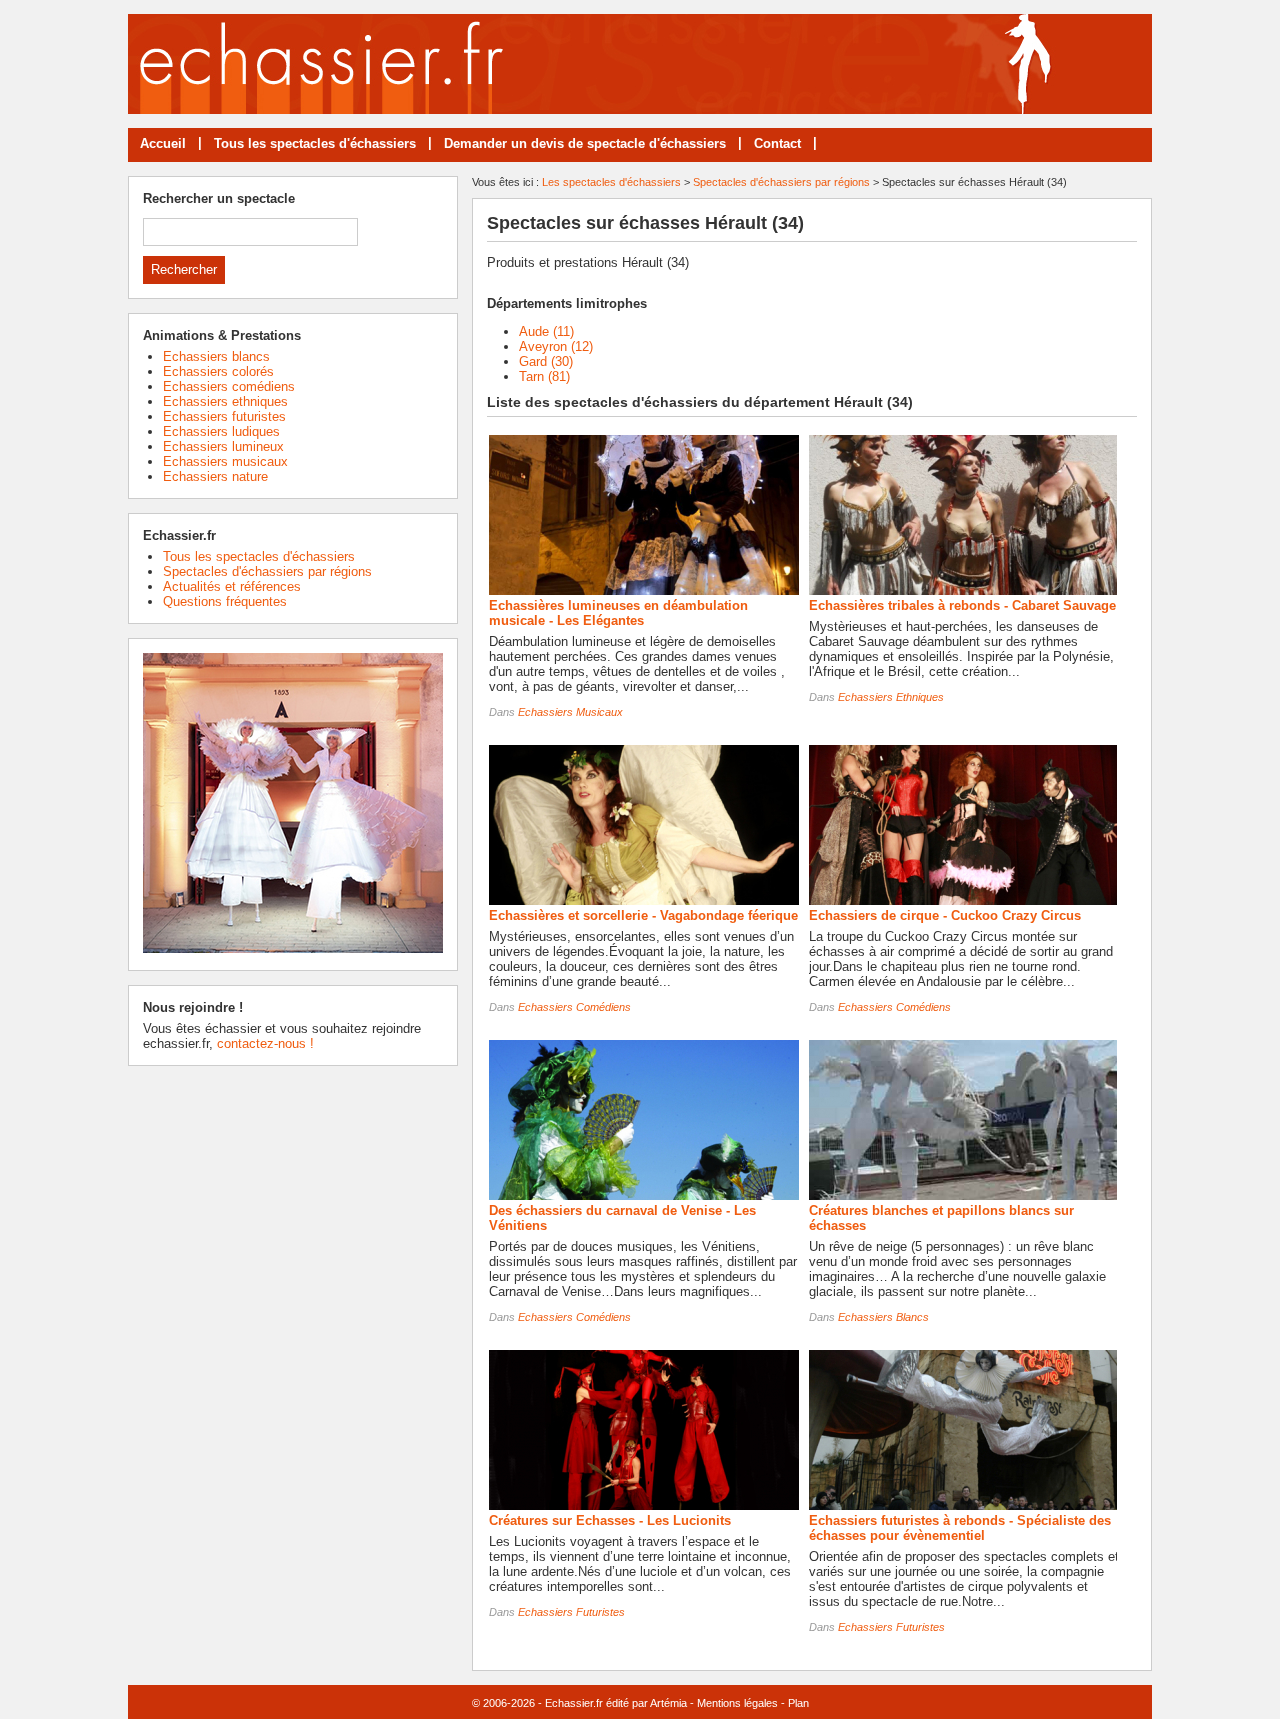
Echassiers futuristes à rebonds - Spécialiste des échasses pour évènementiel (960, 1528)
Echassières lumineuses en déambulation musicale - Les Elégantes (618, 613)
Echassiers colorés (218, 371)
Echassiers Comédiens (574, 1007)
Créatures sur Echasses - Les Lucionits (610, 1520)
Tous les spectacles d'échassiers (315, 143)
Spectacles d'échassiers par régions (781, 182)
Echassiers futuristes (224, 416)
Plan (798, 1703)
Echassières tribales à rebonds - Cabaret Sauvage (962, 605)
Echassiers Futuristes (571, 1612)
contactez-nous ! (265, 1043)
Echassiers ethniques (225, 401)
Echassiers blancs (216, 356)
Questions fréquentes (225, 601)
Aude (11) (546, 331)
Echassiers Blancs (883, 1317)
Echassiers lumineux (223, 446)
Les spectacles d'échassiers (611, 182)
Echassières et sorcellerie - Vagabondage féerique (643, 915)
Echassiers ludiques (221, 431)
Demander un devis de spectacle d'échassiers (585, 143)
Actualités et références (232, 586)
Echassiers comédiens (229, 386)
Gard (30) (546, 361)
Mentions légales (737, 1703)
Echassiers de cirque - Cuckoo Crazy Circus (945, 915)
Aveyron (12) (556, 346)
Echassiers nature (215, 476)
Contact (777, 143)
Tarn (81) (544, 376)
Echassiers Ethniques (891, 697)
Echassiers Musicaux (570, 712)
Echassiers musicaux (225, 461)
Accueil (163, 143)
